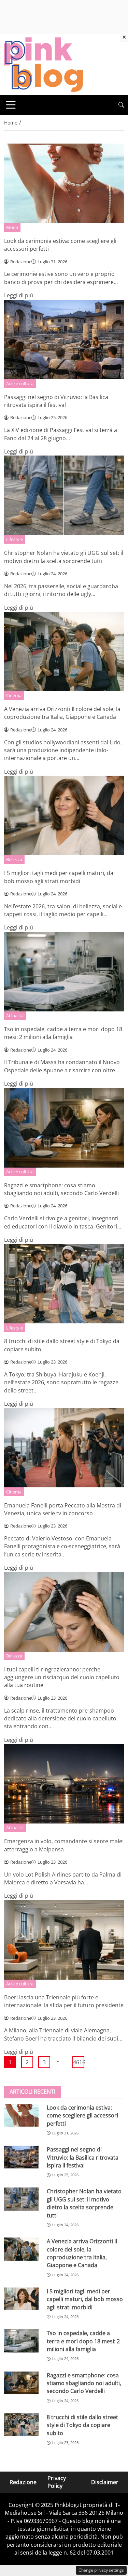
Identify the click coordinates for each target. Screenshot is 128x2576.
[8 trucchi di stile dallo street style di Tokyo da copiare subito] (21, 2425)
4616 (79, 2062)
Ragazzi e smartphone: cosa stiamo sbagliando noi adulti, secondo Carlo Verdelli (61, 1189)
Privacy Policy (57, 2482)
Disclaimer (105, 2482)
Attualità (15, 1015)
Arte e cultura (20, 383)
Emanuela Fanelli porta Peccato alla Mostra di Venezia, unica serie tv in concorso (63, 1509)
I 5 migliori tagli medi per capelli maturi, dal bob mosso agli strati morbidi (59, 877)
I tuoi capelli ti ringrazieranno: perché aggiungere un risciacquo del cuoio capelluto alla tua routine (62, 1677)
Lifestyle (15, 539)
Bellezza (14, 859)
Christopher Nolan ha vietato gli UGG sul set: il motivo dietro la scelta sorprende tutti (64, 557)
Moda (12, 227)
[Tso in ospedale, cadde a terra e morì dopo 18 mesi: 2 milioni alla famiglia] (21, 2341)
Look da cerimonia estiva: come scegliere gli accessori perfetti (82, 2116)
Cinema (14, 695)
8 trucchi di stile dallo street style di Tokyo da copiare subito (82, 2425)
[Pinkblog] (44, 64)
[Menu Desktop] (11, 105)
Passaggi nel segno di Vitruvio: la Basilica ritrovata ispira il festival (56, 401)
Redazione (23, 2482)
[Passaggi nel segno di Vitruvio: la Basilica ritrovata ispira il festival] (21, 2157)
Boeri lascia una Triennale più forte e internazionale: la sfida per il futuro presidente (64, 2001)
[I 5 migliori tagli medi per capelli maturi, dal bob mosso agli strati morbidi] (21, 2299)
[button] (121, 105)
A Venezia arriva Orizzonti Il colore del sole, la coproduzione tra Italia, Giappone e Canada (62, 713)
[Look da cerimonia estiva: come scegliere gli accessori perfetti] (21, 2115)
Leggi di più (19, 295)
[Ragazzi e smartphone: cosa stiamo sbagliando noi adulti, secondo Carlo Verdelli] (21, 2383)
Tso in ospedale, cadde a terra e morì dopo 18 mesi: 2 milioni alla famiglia (63, 1033)
